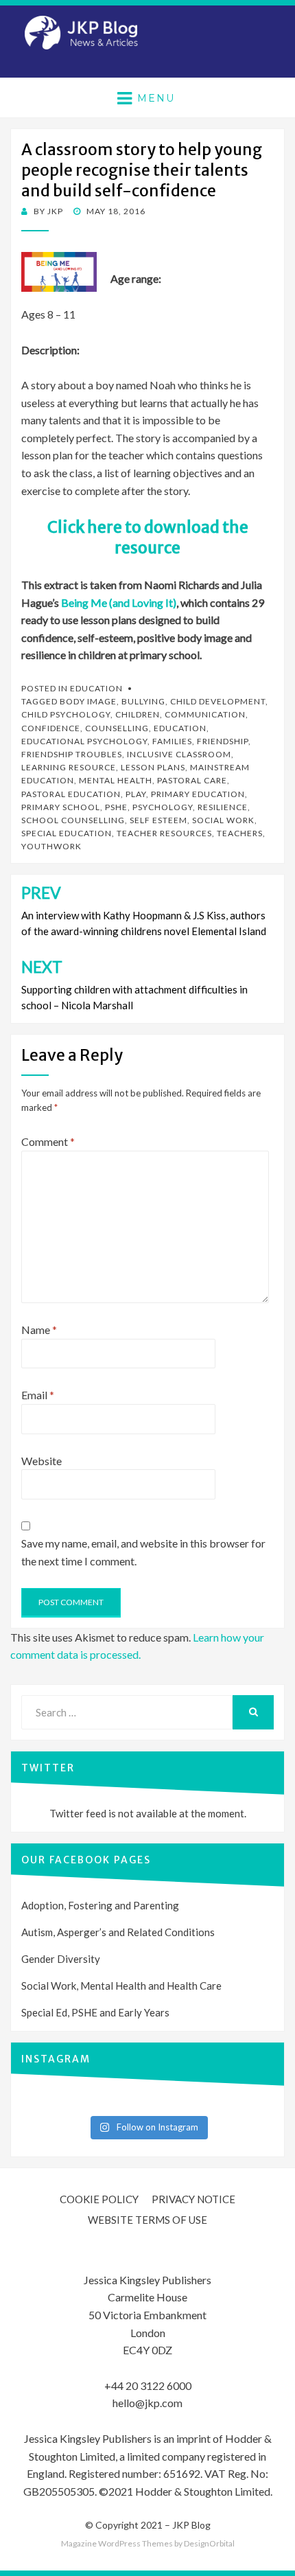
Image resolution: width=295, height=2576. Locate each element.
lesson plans (153, 767)
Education (96, 688)
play (136, 794)
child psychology (66, 714)
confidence (51, 728)
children (138, 714)
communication (205, 714)
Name (39, 1330)
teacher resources (164, 833)
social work (223, 820)
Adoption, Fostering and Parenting (100, 1905)
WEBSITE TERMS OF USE (147, 2220)
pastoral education (71, 794)
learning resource (69, 767)
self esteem (158, 820)
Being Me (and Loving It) (119, 602)
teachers (240, 833)
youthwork (51, 846)
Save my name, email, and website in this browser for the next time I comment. (143, 1552)
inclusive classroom (179, 754)
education (180, 728)
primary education (198, 794)
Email (38, 1395)
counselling (117, 728)
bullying (143, 701)
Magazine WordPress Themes (117, 2543)
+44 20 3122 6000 (148, 2385)
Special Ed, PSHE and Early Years (95, 2012)
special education (67, 833)
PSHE (116, 807)
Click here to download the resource (148, 537)
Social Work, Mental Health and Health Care (121, 1986)
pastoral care (192, 780)
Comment (48, 1141)
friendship (223, 741)
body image (88, 701)
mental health (116, 780)
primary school (61, 807)
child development (218, 701)
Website (42, 1461)
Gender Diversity (61, 1959)
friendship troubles (72, 754)
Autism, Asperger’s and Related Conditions (118, 1932)
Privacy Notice (193, 2199)
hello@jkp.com (147, 2403)
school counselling (73, 820)
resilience (223, 807)
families (172, 741)
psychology (163, 807)
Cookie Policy (99, 2199)
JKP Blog (191, 2525)
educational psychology (84, 741)
